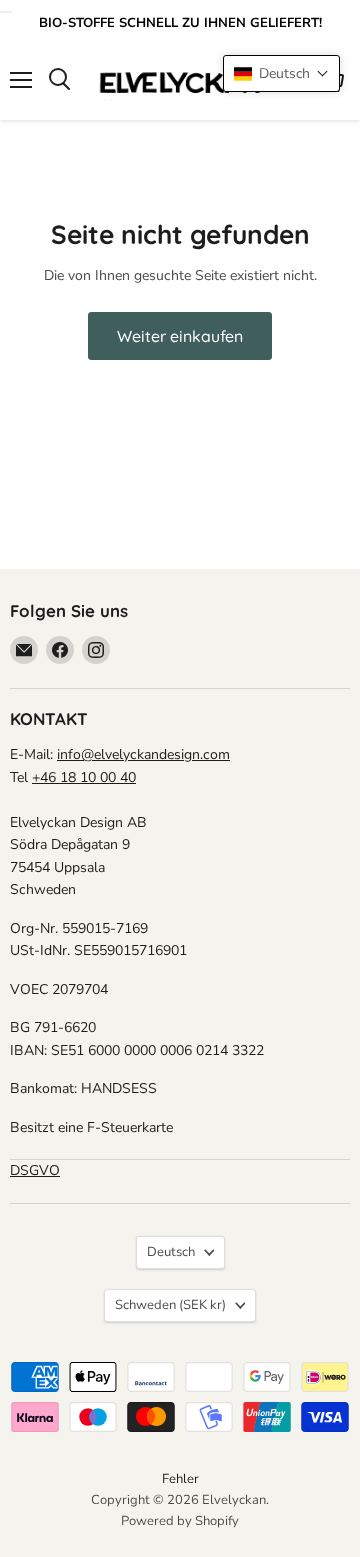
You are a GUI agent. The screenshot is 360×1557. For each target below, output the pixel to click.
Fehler (180, 1479)
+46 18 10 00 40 (84, 777)
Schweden (170, 1305)
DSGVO (35, 1170)
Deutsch (171, 1252)
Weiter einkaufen (180, 336)
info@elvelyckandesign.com (143, 754)
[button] (281, 73)
